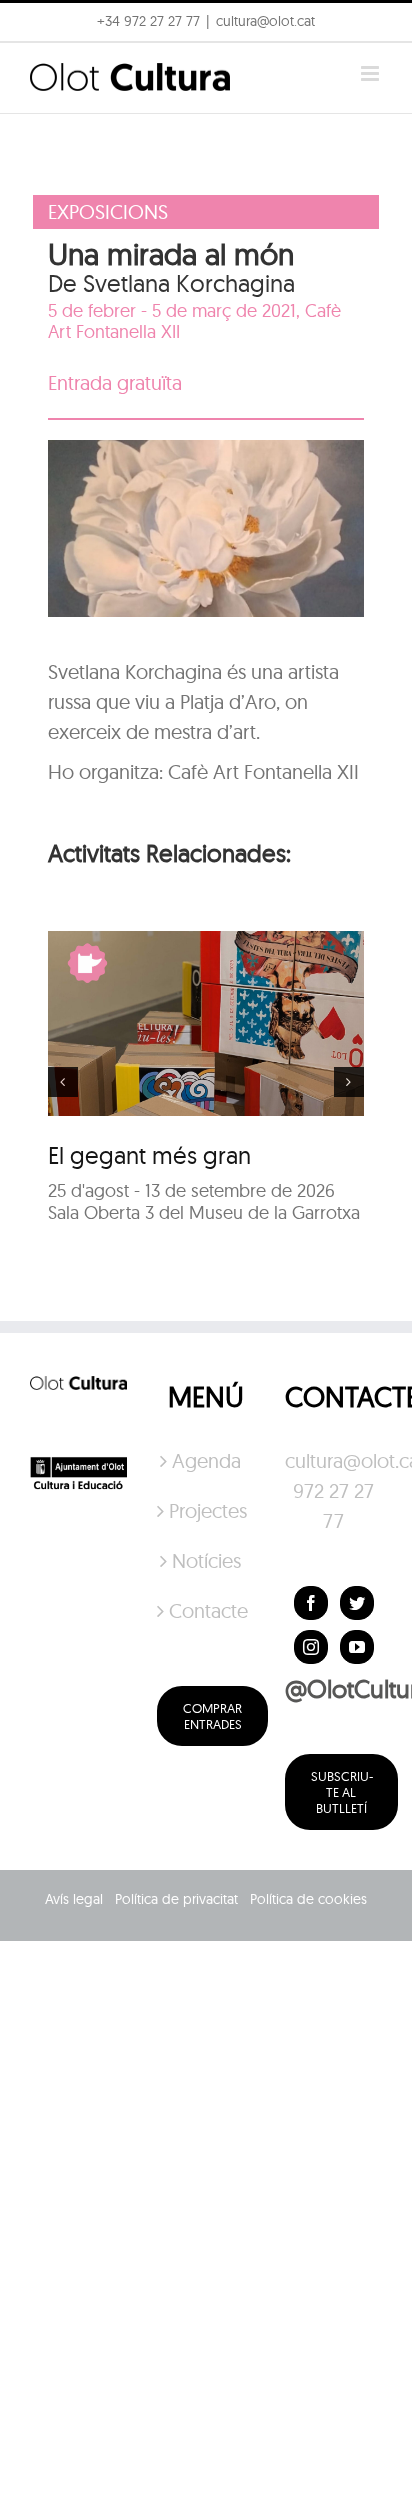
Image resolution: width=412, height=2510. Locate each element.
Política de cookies (308, 1899)
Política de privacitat (176, 1899)
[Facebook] (311, 1603)
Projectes (207, 1510)
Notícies (206, 1560)
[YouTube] (357, 1647)
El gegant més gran (149, 1155)
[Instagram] (311, 1647)
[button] (42, 64)
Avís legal (74, 1899)
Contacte (207, 1610)
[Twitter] (357, 1603)
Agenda (206, 1460)
